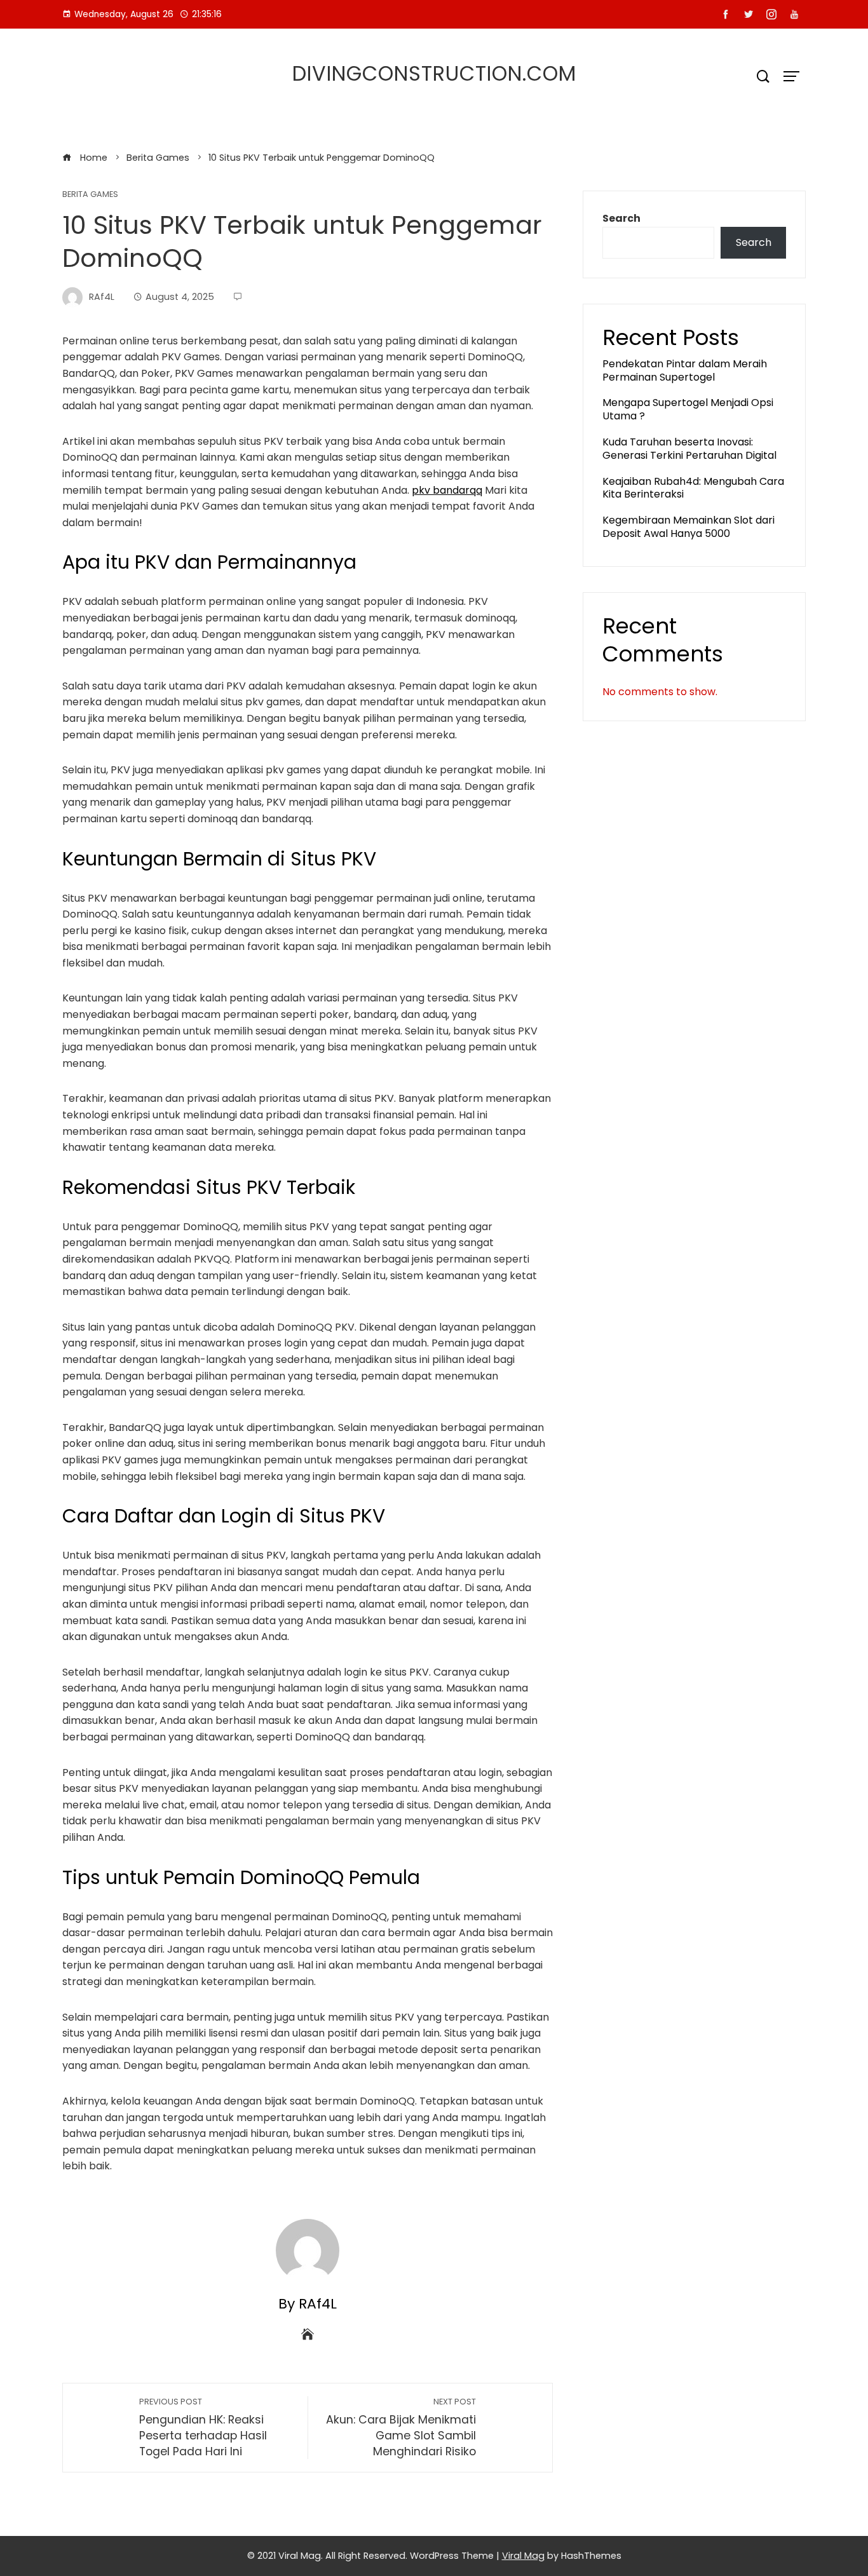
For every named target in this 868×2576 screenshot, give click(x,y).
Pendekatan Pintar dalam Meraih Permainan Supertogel (685, 370)
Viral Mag (523, 2556)
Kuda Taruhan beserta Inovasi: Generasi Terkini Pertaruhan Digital (689, 449)
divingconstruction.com (434, 73)
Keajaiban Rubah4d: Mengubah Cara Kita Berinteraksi (693, 488)
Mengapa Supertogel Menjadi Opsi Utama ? (688, 409)
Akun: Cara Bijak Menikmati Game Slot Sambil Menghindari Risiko (401, 2428)
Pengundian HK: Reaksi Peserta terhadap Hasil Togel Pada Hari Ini (203, 2428)
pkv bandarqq (447, 490)
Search (621, 218)
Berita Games (90, 195)
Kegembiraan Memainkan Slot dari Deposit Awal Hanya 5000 (688, 527)
